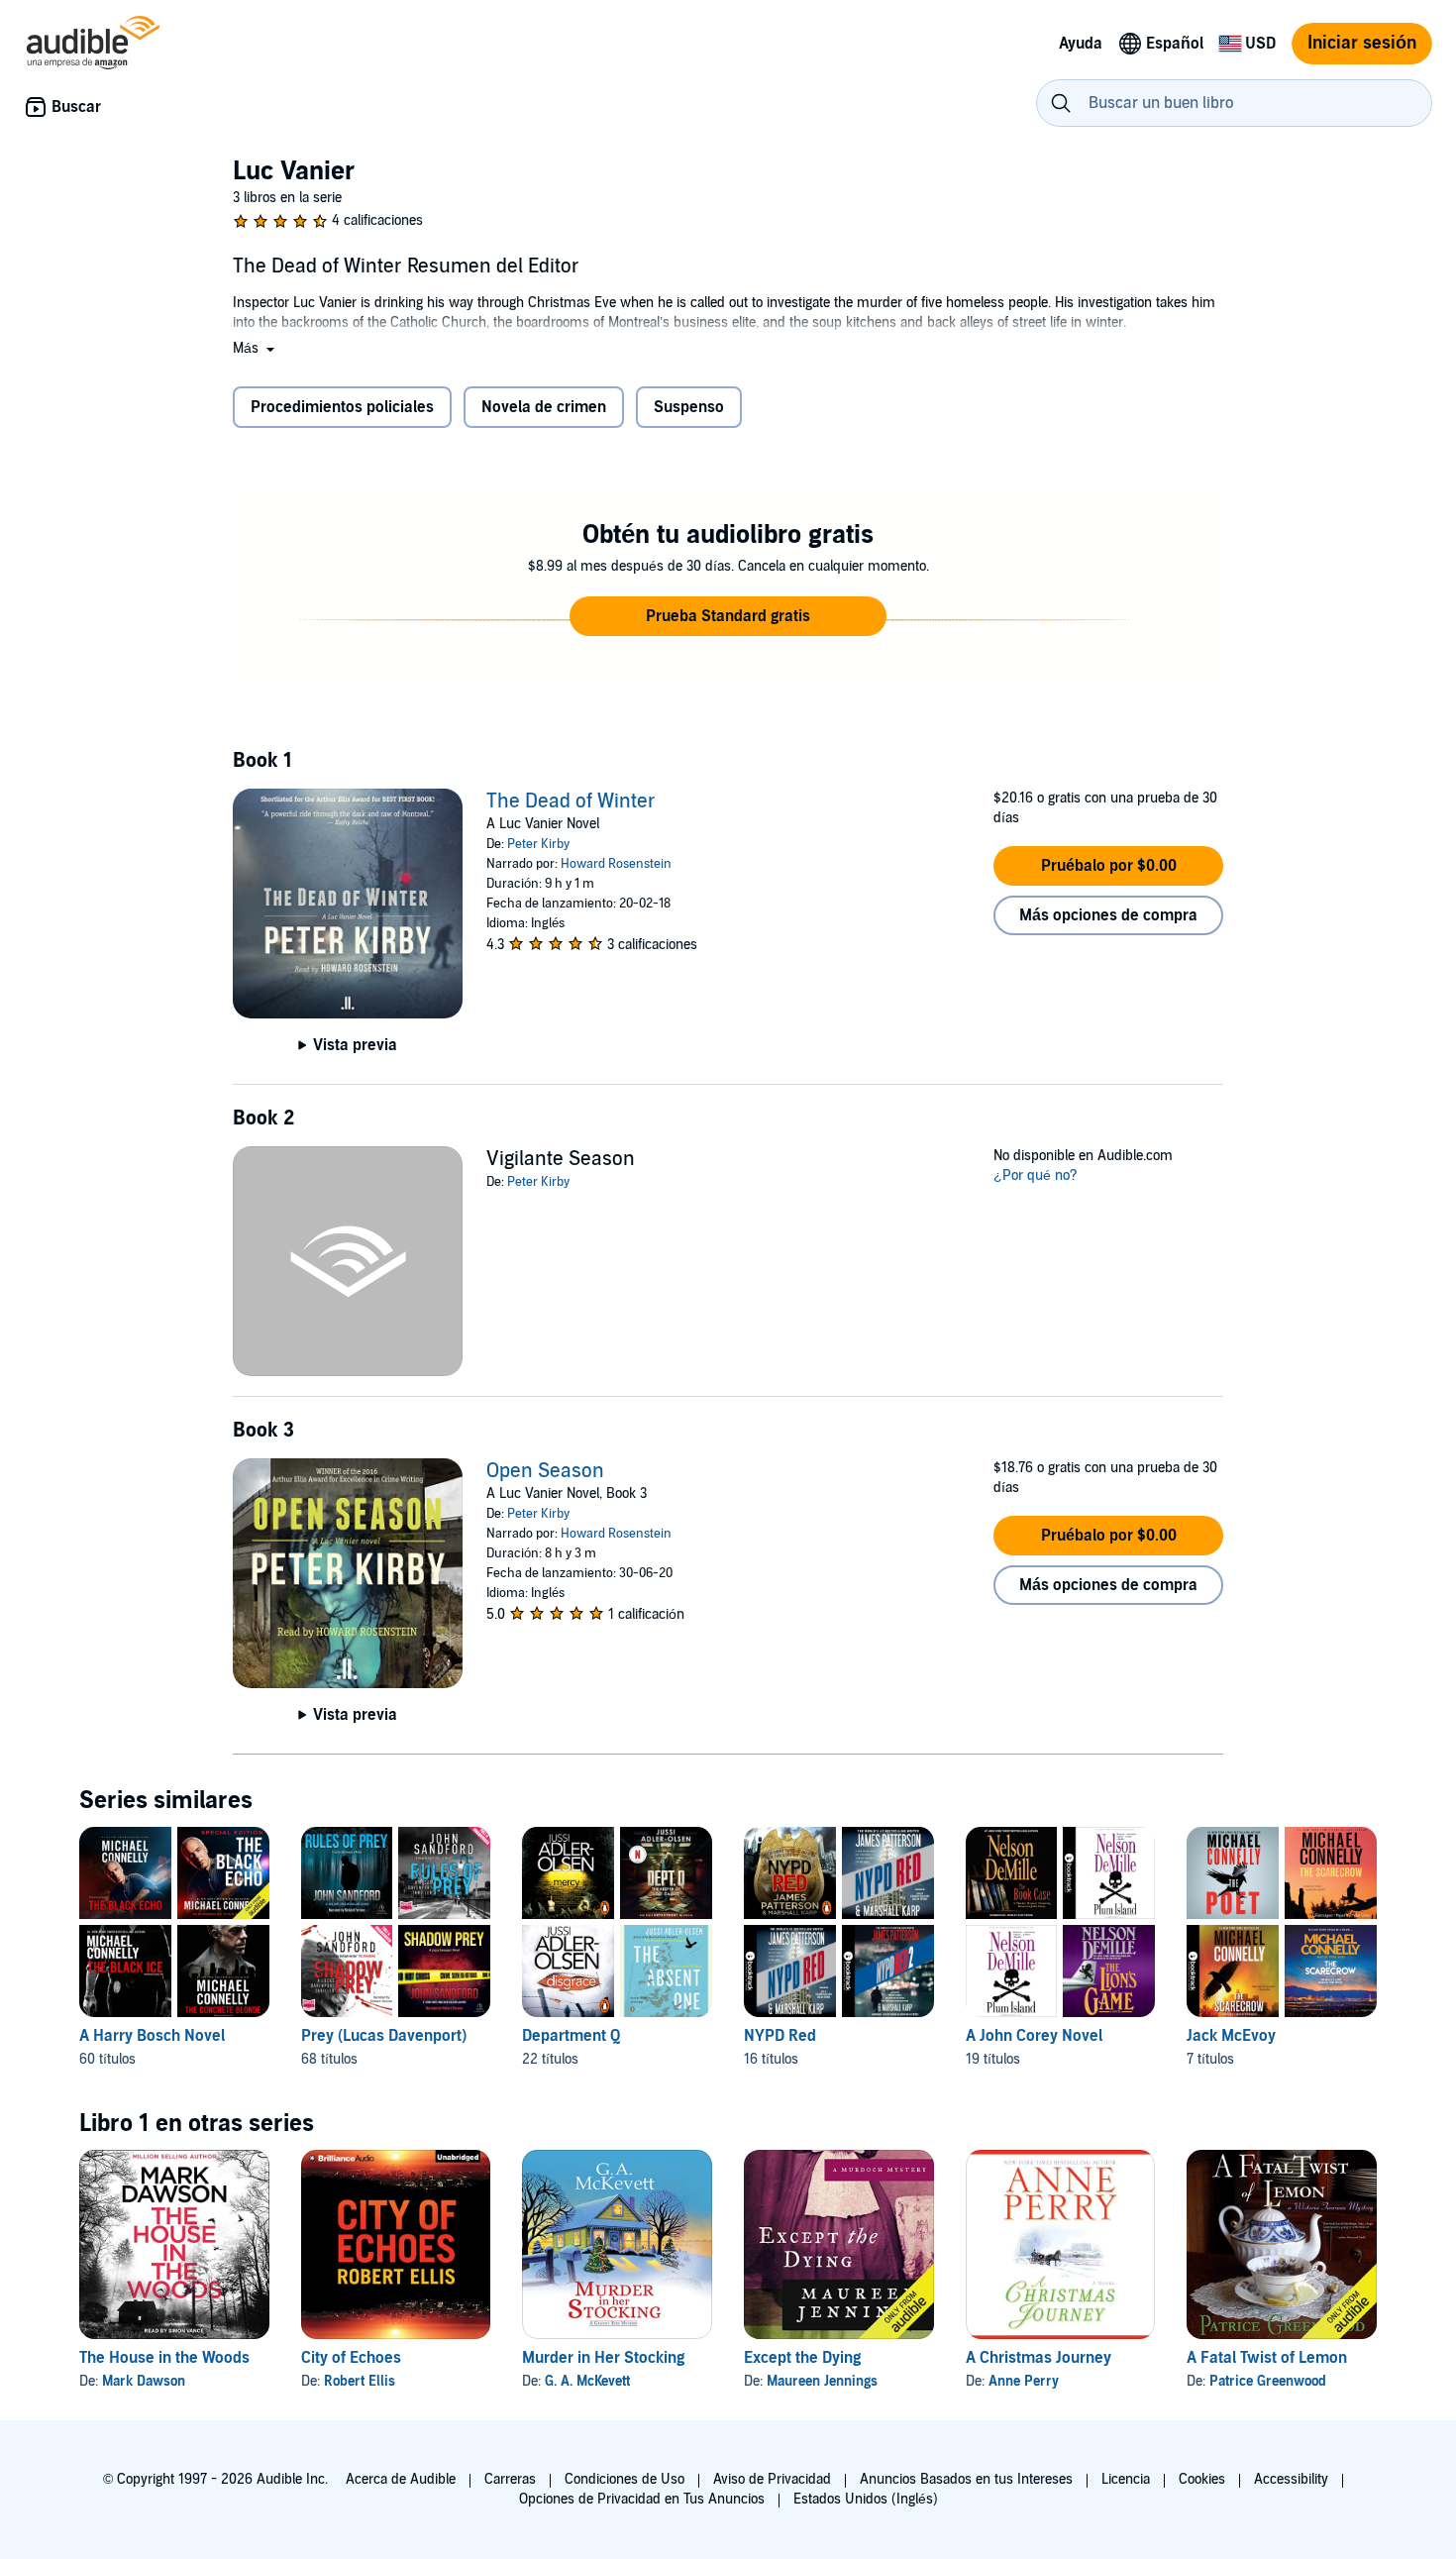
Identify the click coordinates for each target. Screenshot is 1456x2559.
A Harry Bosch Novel (152, 2036)
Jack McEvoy (1231, 2036)
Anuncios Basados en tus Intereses (966, 2479)
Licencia (1126, 2479)
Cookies (1202, 2479)
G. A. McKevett (587, 2381)
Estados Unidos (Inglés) (866, 2499)
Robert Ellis (360, 2381)
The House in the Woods (164, 2358)
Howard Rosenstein (616, 864)
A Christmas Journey (1039, 2358)
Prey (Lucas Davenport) (384, 2036)
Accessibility (1291, 2479)
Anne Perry (1024, 2381)
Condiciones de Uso (624, 2479)
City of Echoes (351, 2358)
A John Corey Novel (1034, 2036)
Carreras (510, 2479)
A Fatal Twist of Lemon (1267, 2358)
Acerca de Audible (401, 2479)
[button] (256, 348)
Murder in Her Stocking (603, 2358)
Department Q (571, 2036)
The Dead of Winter (571, 801)
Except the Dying (802, 2358)
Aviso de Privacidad (772, 2479)
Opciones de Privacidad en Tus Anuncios (642, 2499)
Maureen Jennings (822, 2381)
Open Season (545, 1471)
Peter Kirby (538, 844)
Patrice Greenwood (1268, 2381)
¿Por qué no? (1036, 1175)
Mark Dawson (144, 2381)
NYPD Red (780, 2036)
